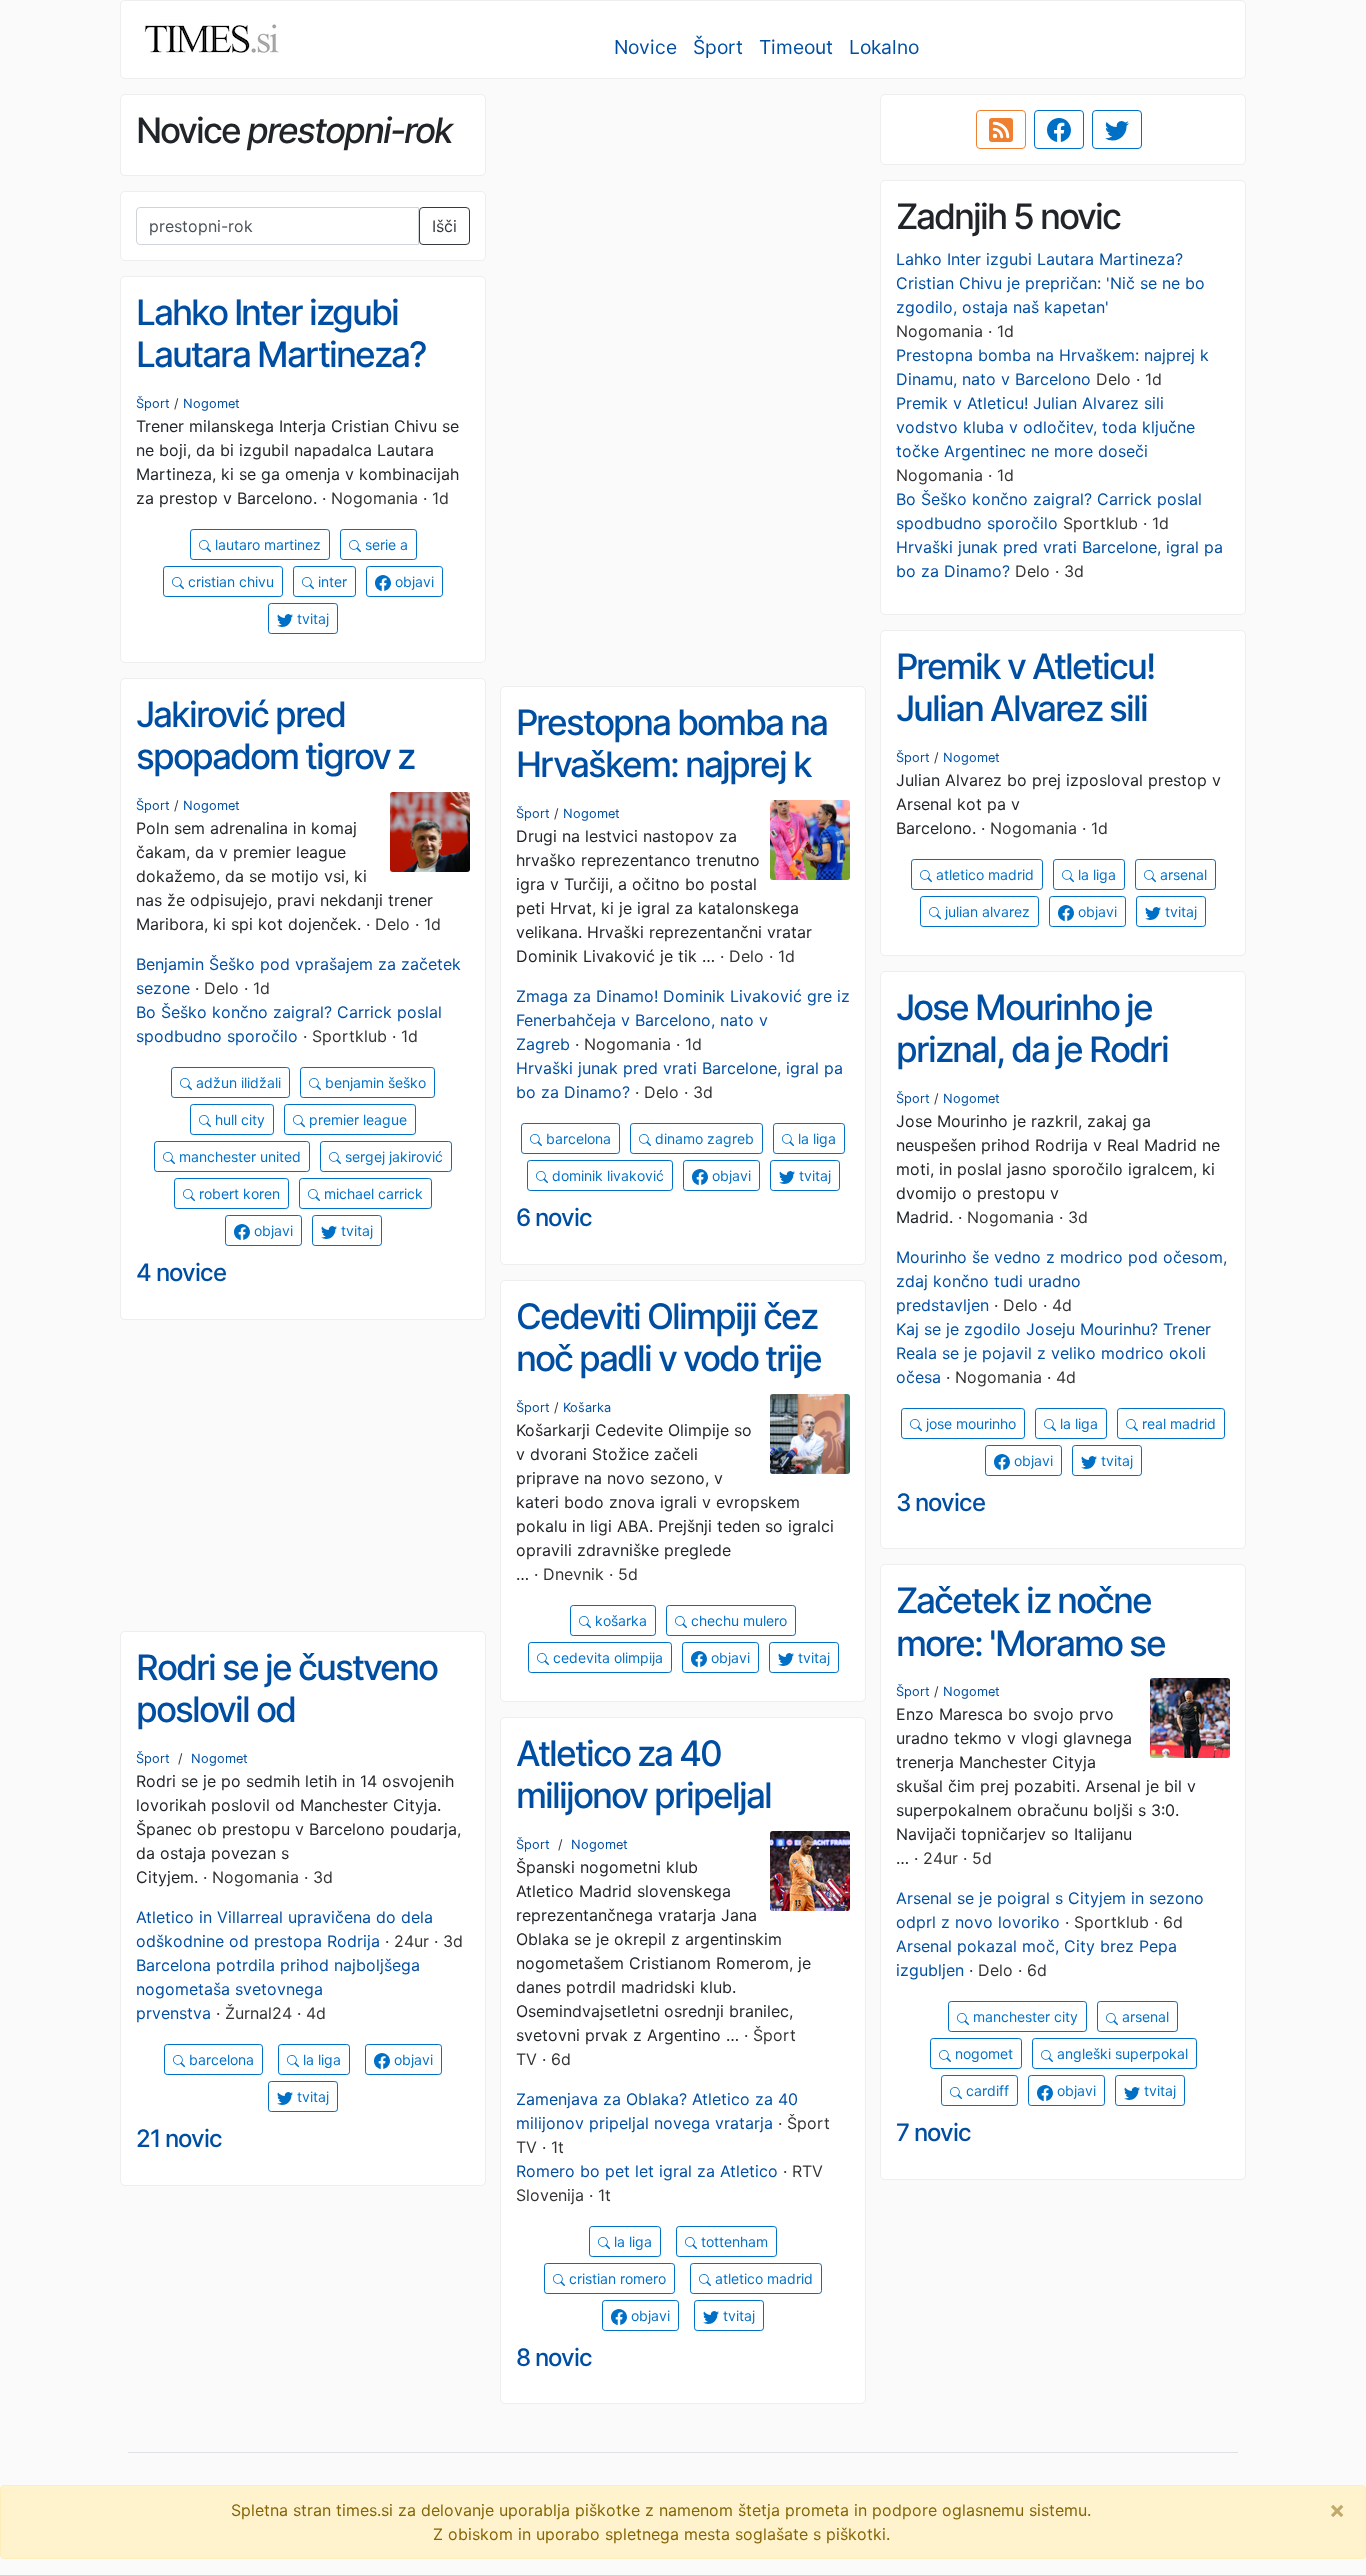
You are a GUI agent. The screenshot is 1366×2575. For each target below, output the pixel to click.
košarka (619, 1620)
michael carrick (371, 1193)
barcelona (576, 1138)
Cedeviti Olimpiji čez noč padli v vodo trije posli (668, 1358)
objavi (412, 581)
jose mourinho (969, 1423)
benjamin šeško (373, 1082)
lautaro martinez (266, 544)
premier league (356, 1119)
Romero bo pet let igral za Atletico (647, 2171)
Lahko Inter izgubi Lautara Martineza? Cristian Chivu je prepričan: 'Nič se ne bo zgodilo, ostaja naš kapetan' (1050, 283)
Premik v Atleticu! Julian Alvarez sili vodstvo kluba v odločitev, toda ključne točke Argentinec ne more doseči (1045, 427)
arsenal (1181, 874)
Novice (645, 47)
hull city (238, 1119)
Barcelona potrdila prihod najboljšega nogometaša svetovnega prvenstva (278, 1989)
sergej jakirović (392, 1156)
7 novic (933, 2132)
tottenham (732, 2241)
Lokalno (884, 47)
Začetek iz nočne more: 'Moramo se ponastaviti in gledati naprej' (1049, 1664)
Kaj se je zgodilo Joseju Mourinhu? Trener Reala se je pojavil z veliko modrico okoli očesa (1053, 1353)
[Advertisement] (683, 235)
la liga (1095, 874)
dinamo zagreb (702, 1138)
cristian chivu (229, 581)
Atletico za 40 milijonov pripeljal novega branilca (643, 1795)
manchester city (1023, 2016)
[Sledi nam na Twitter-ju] (1117, 130)
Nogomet (211, 403)
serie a (384, 544)
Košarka (587, 1407)
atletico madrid (983, 874)
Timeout (796, 47)
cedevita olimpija (606, 1657)
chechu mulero (737, 1620)
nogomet (982, 2053)
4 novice (181, 1272)
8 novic (554, 2357)
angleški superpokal (1120, 2053)
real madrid (1177, 1423)
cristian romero (615, 2278)
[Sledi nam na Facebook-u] (1059, 130)
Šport (718, 47)
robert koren (237, 1193)
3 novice (940, 1502)
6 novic (554, 1217)
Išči (444, 226)
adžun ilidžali (236, 1082)
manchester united (238, 1156)
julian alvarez (985, 911)
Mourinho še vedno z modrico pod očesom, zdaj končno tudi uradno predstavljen (1061, 1281)
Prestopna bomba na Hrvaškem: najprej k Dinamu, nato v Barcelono (671, 786)
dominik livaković (606, 1175)
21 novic (179, 2138)
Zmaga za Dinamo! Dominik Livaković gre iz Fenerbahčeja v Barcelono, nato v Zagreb (683, 1020)
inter (330, 581)
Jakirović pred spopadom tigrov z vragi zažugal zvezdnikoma (275, 778)
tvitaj (311, 618)
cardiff (985, 2090)
